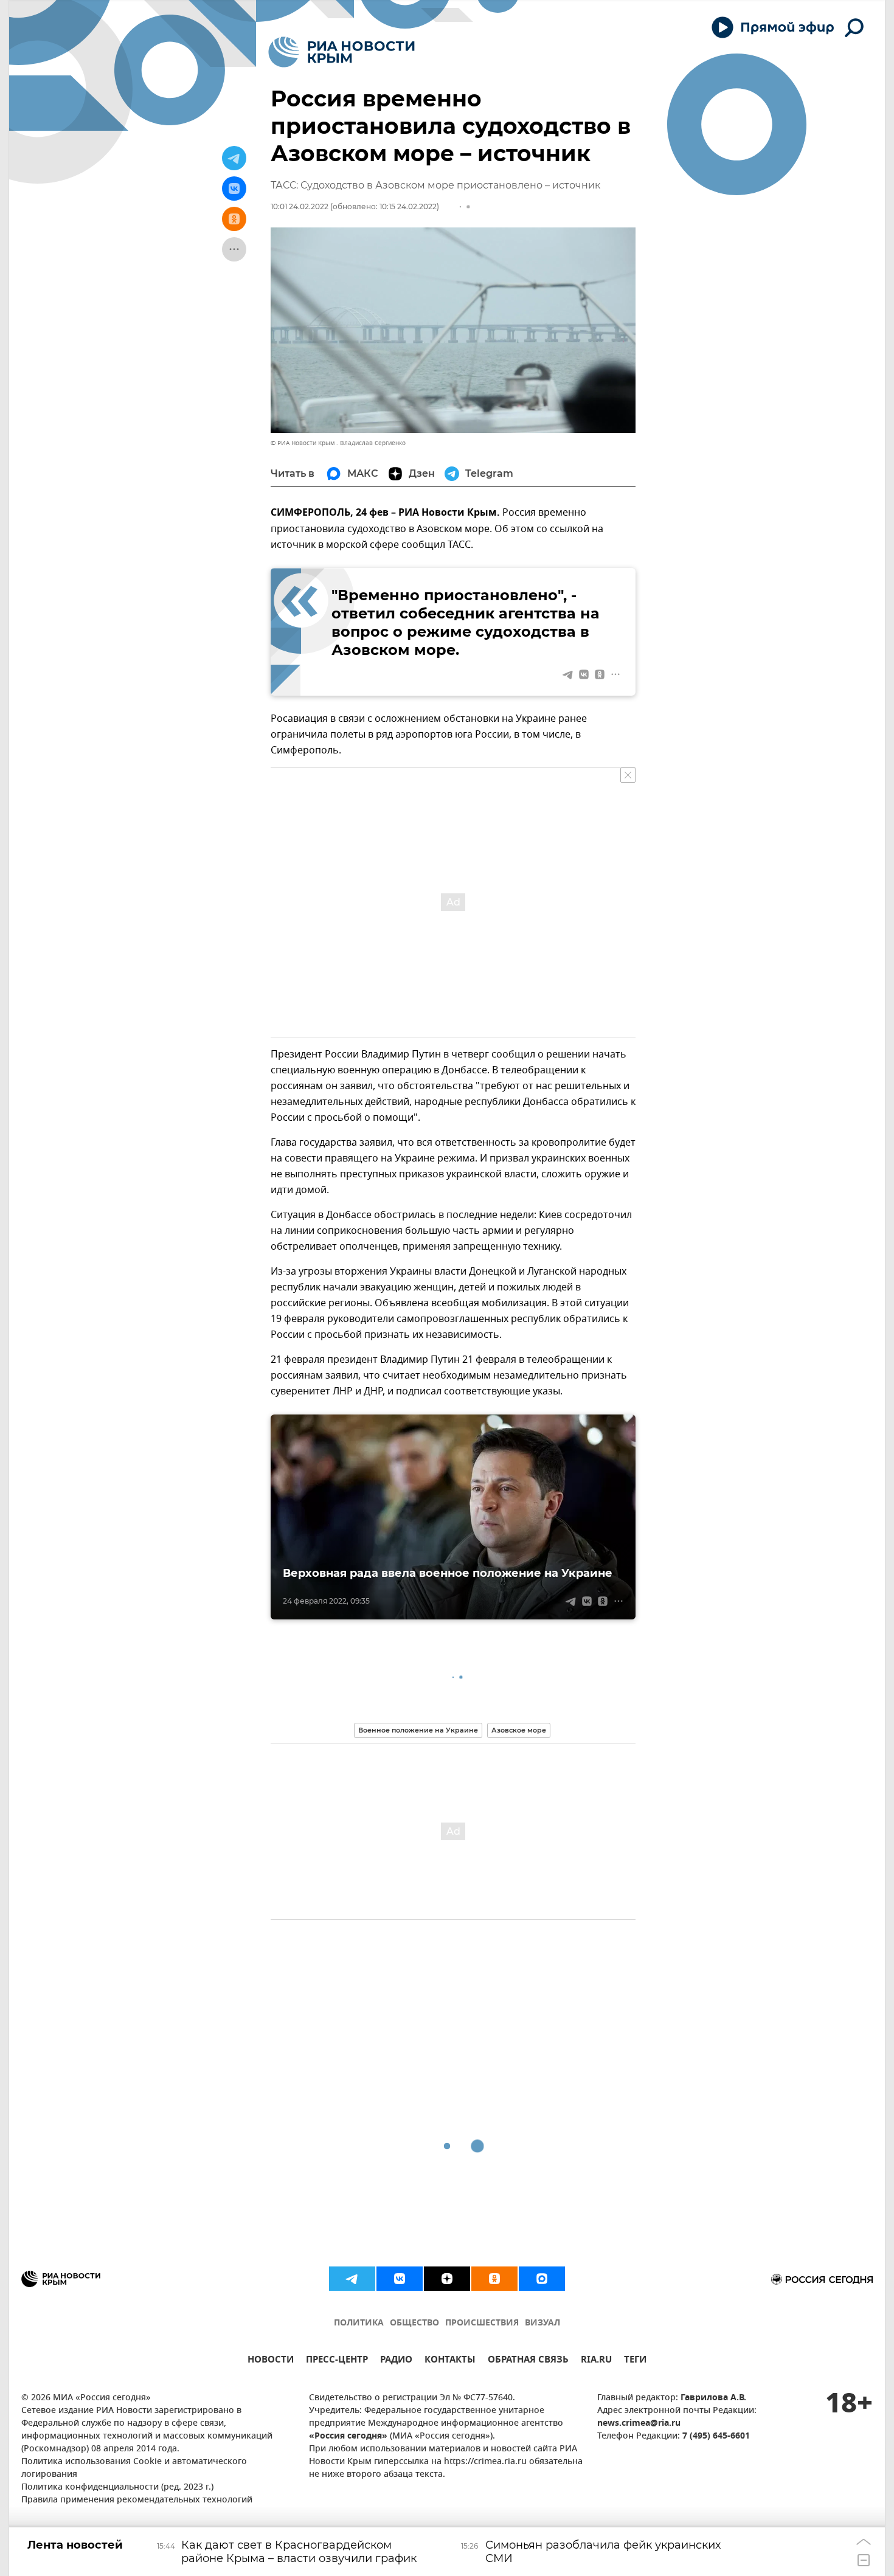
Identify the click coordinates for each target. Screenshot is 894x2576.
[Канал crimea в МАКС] (542, 2279)
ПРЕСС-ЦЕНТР (337, 2361)
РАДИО (396, 2361)
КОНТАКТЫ (450, 2361)
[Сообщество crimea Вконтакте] (400, 2279)
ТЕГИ (635, 2361)
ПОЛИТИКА (359, 2323)
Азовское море (519, 1730)
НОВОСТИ (271, 2361)
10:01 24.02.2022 (300, 206)
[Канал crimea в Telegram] (352, 2279)
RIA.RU (596, 2361)
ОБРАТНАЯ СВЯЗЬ (528, 2361)
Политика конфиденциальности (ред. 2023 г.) (117, 2488)
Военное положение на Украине (418, 1730)
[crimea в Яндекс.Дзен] (447, 2279)
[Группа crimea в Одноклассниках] (494, 2279)
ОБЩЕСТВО (414, 2323)
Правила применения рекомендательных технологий (137, 2500)
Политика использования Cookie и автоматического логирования (134, 2468)
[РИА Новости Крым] (341, 52)
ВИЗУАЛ (542, 2323)
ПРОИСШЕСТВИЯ (482, 2323)
